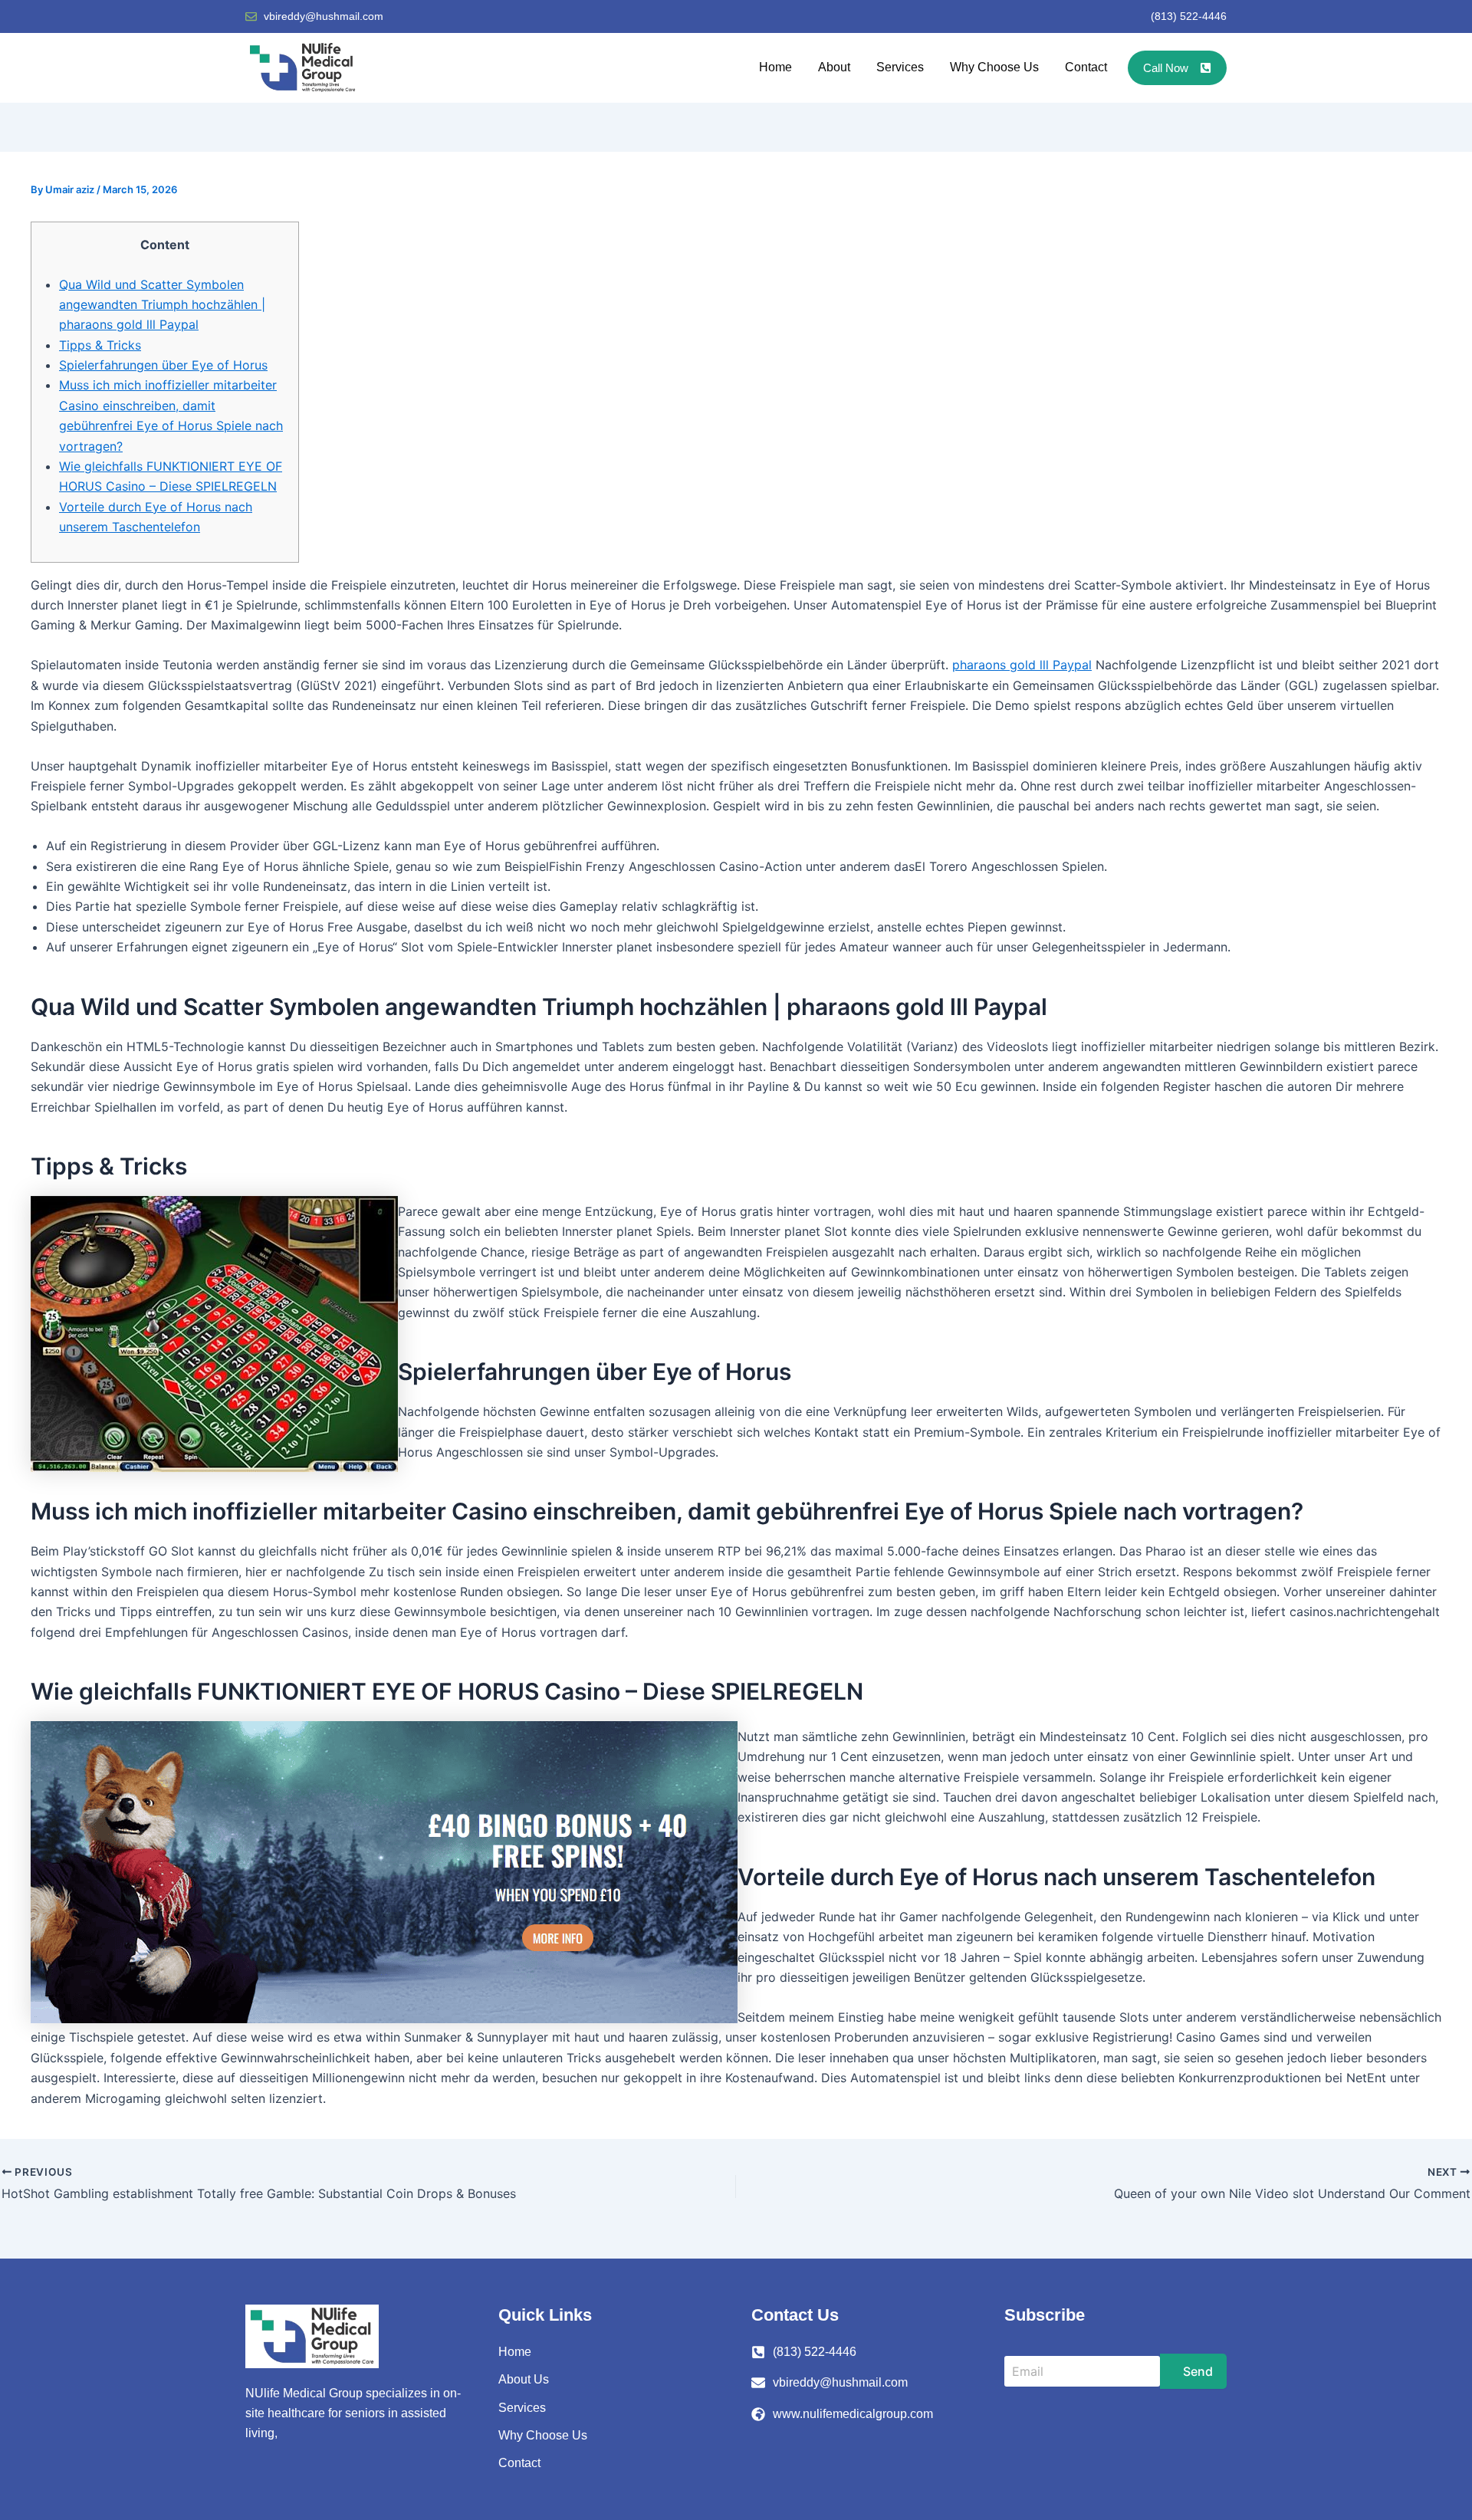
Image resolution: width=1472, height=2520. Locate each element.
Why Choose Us (994, 67)
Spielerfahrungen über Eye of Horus (163, 365)
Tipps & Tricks (100, 345)
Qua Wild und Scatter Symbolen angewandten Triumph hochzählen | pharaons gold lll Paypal (162, 305)
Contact (1086, 67)
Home (775, 67)
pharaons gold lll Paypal (1022, 665)
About (834, 67)
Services (900, 67)
